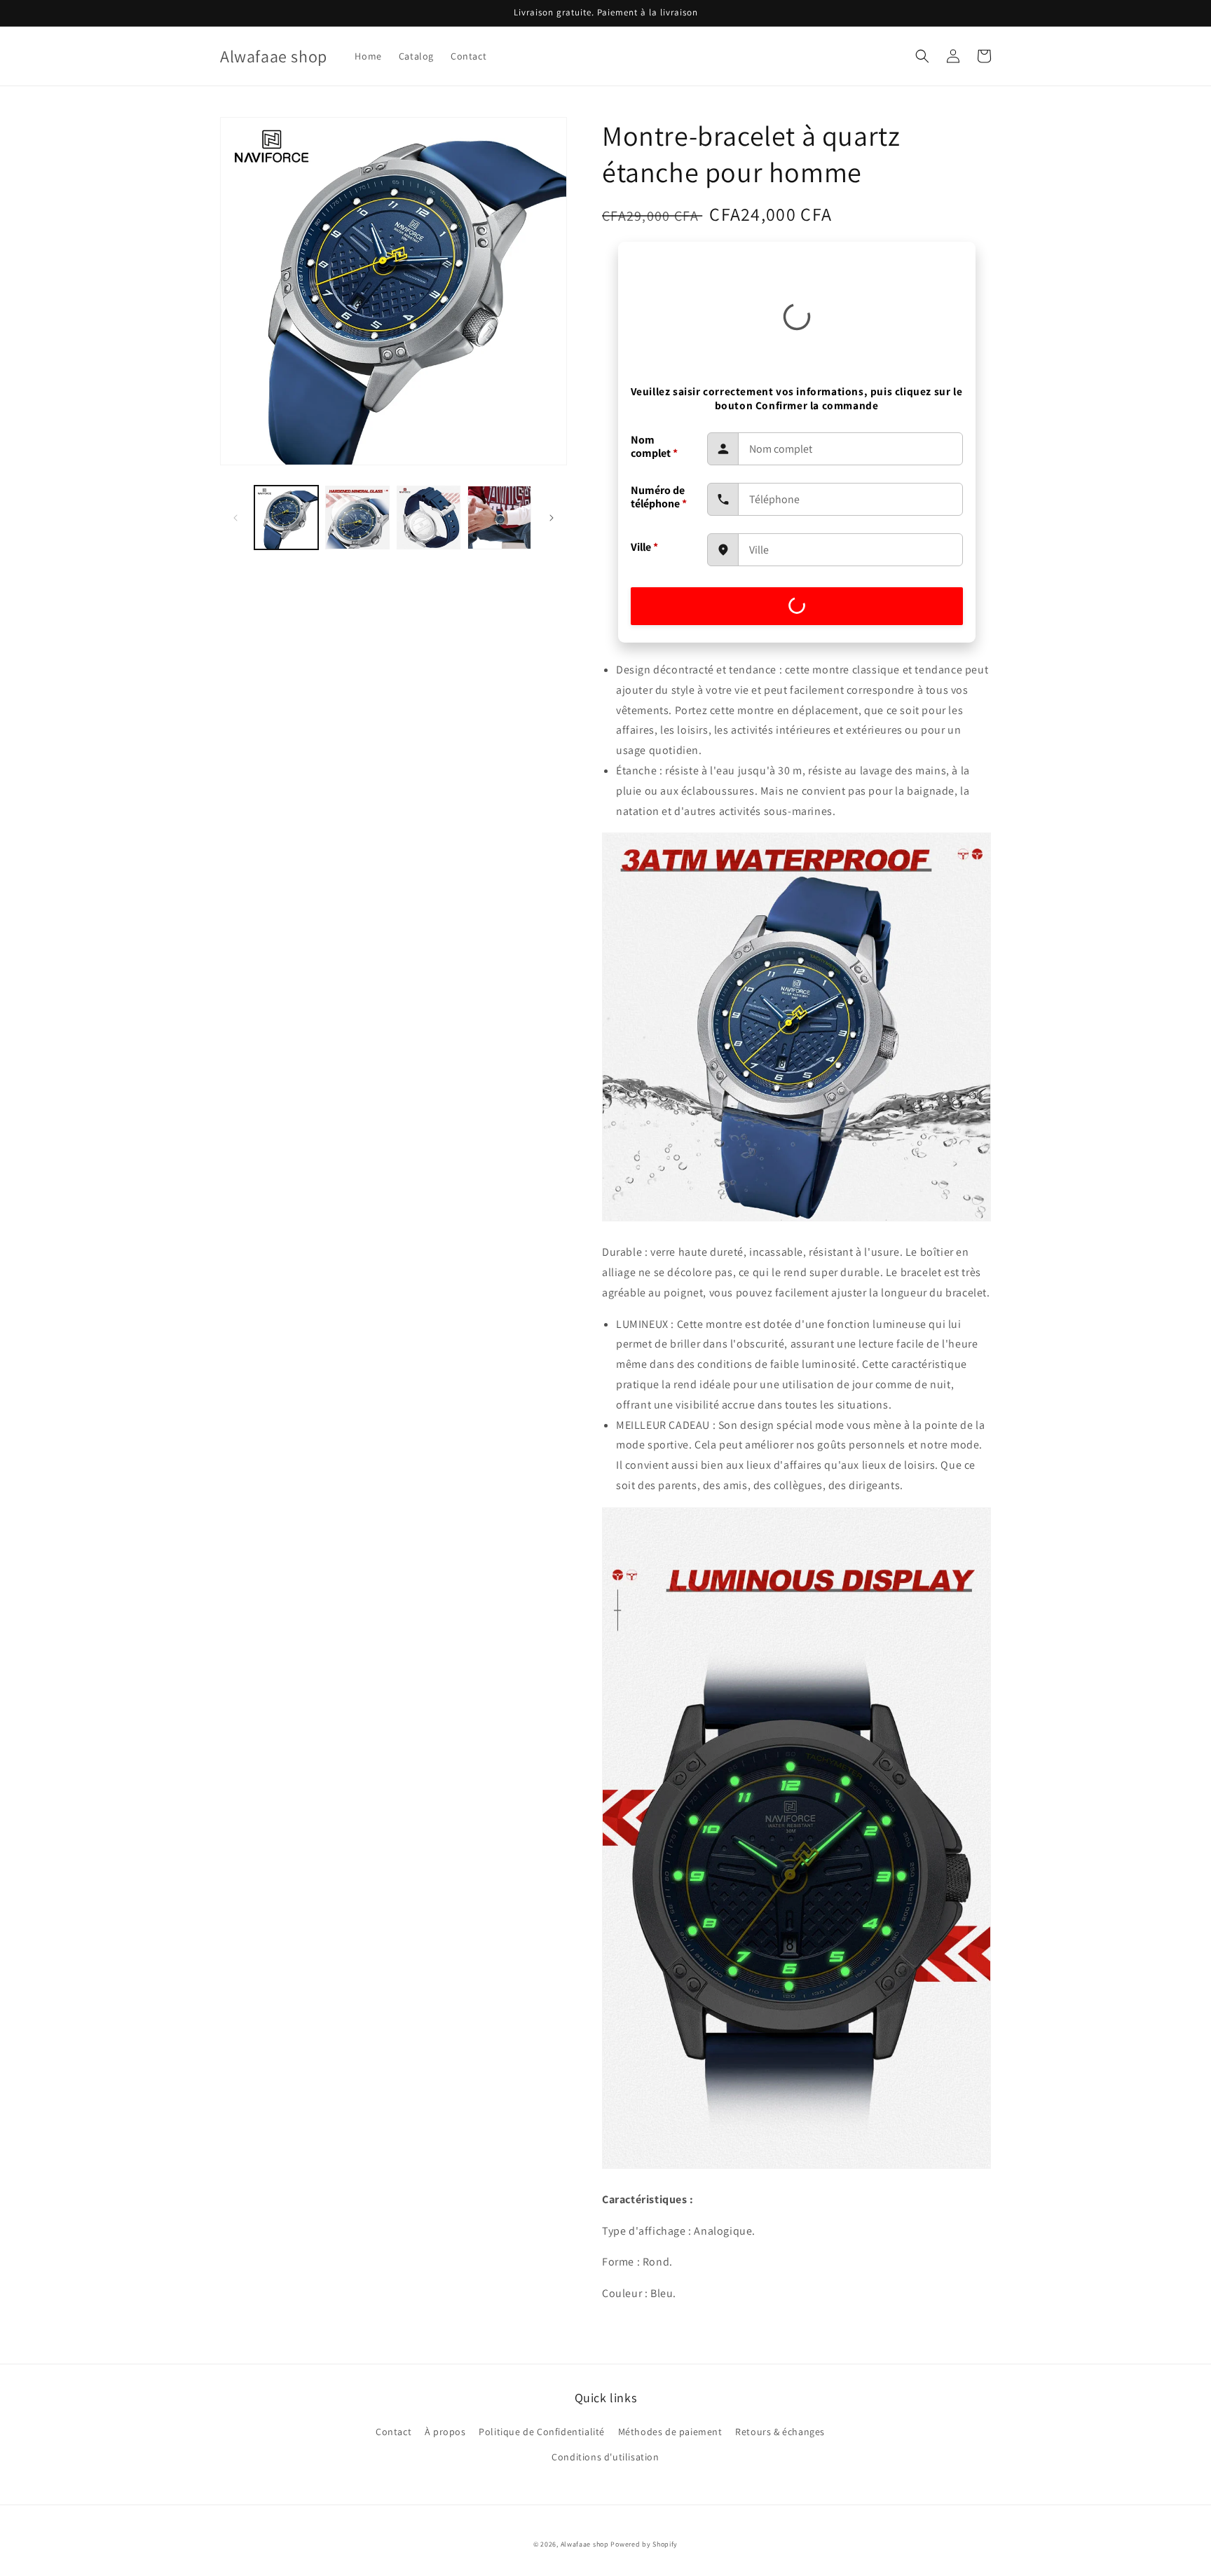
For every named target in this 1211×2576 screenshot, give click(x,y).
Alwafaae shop (585, 2544)
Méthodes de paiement (670, 2432)
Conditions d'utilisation (605, 2457)
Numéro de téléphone (659, 497)
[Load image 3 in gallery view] (429, 518)
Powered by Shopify (644, 2544)
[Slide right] (552, 518)
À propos (445, 2432)
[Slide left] (235, 518)
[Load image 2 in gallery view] (357, 518)
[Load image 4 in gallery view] (499, 518)
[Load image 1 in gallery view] (286, 518)
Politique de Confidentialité (542, 2432)
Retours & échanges (780, 2432)
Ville (644, 547)
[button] (922, 56)
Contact (394, 2432)
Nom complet (654, 446)
